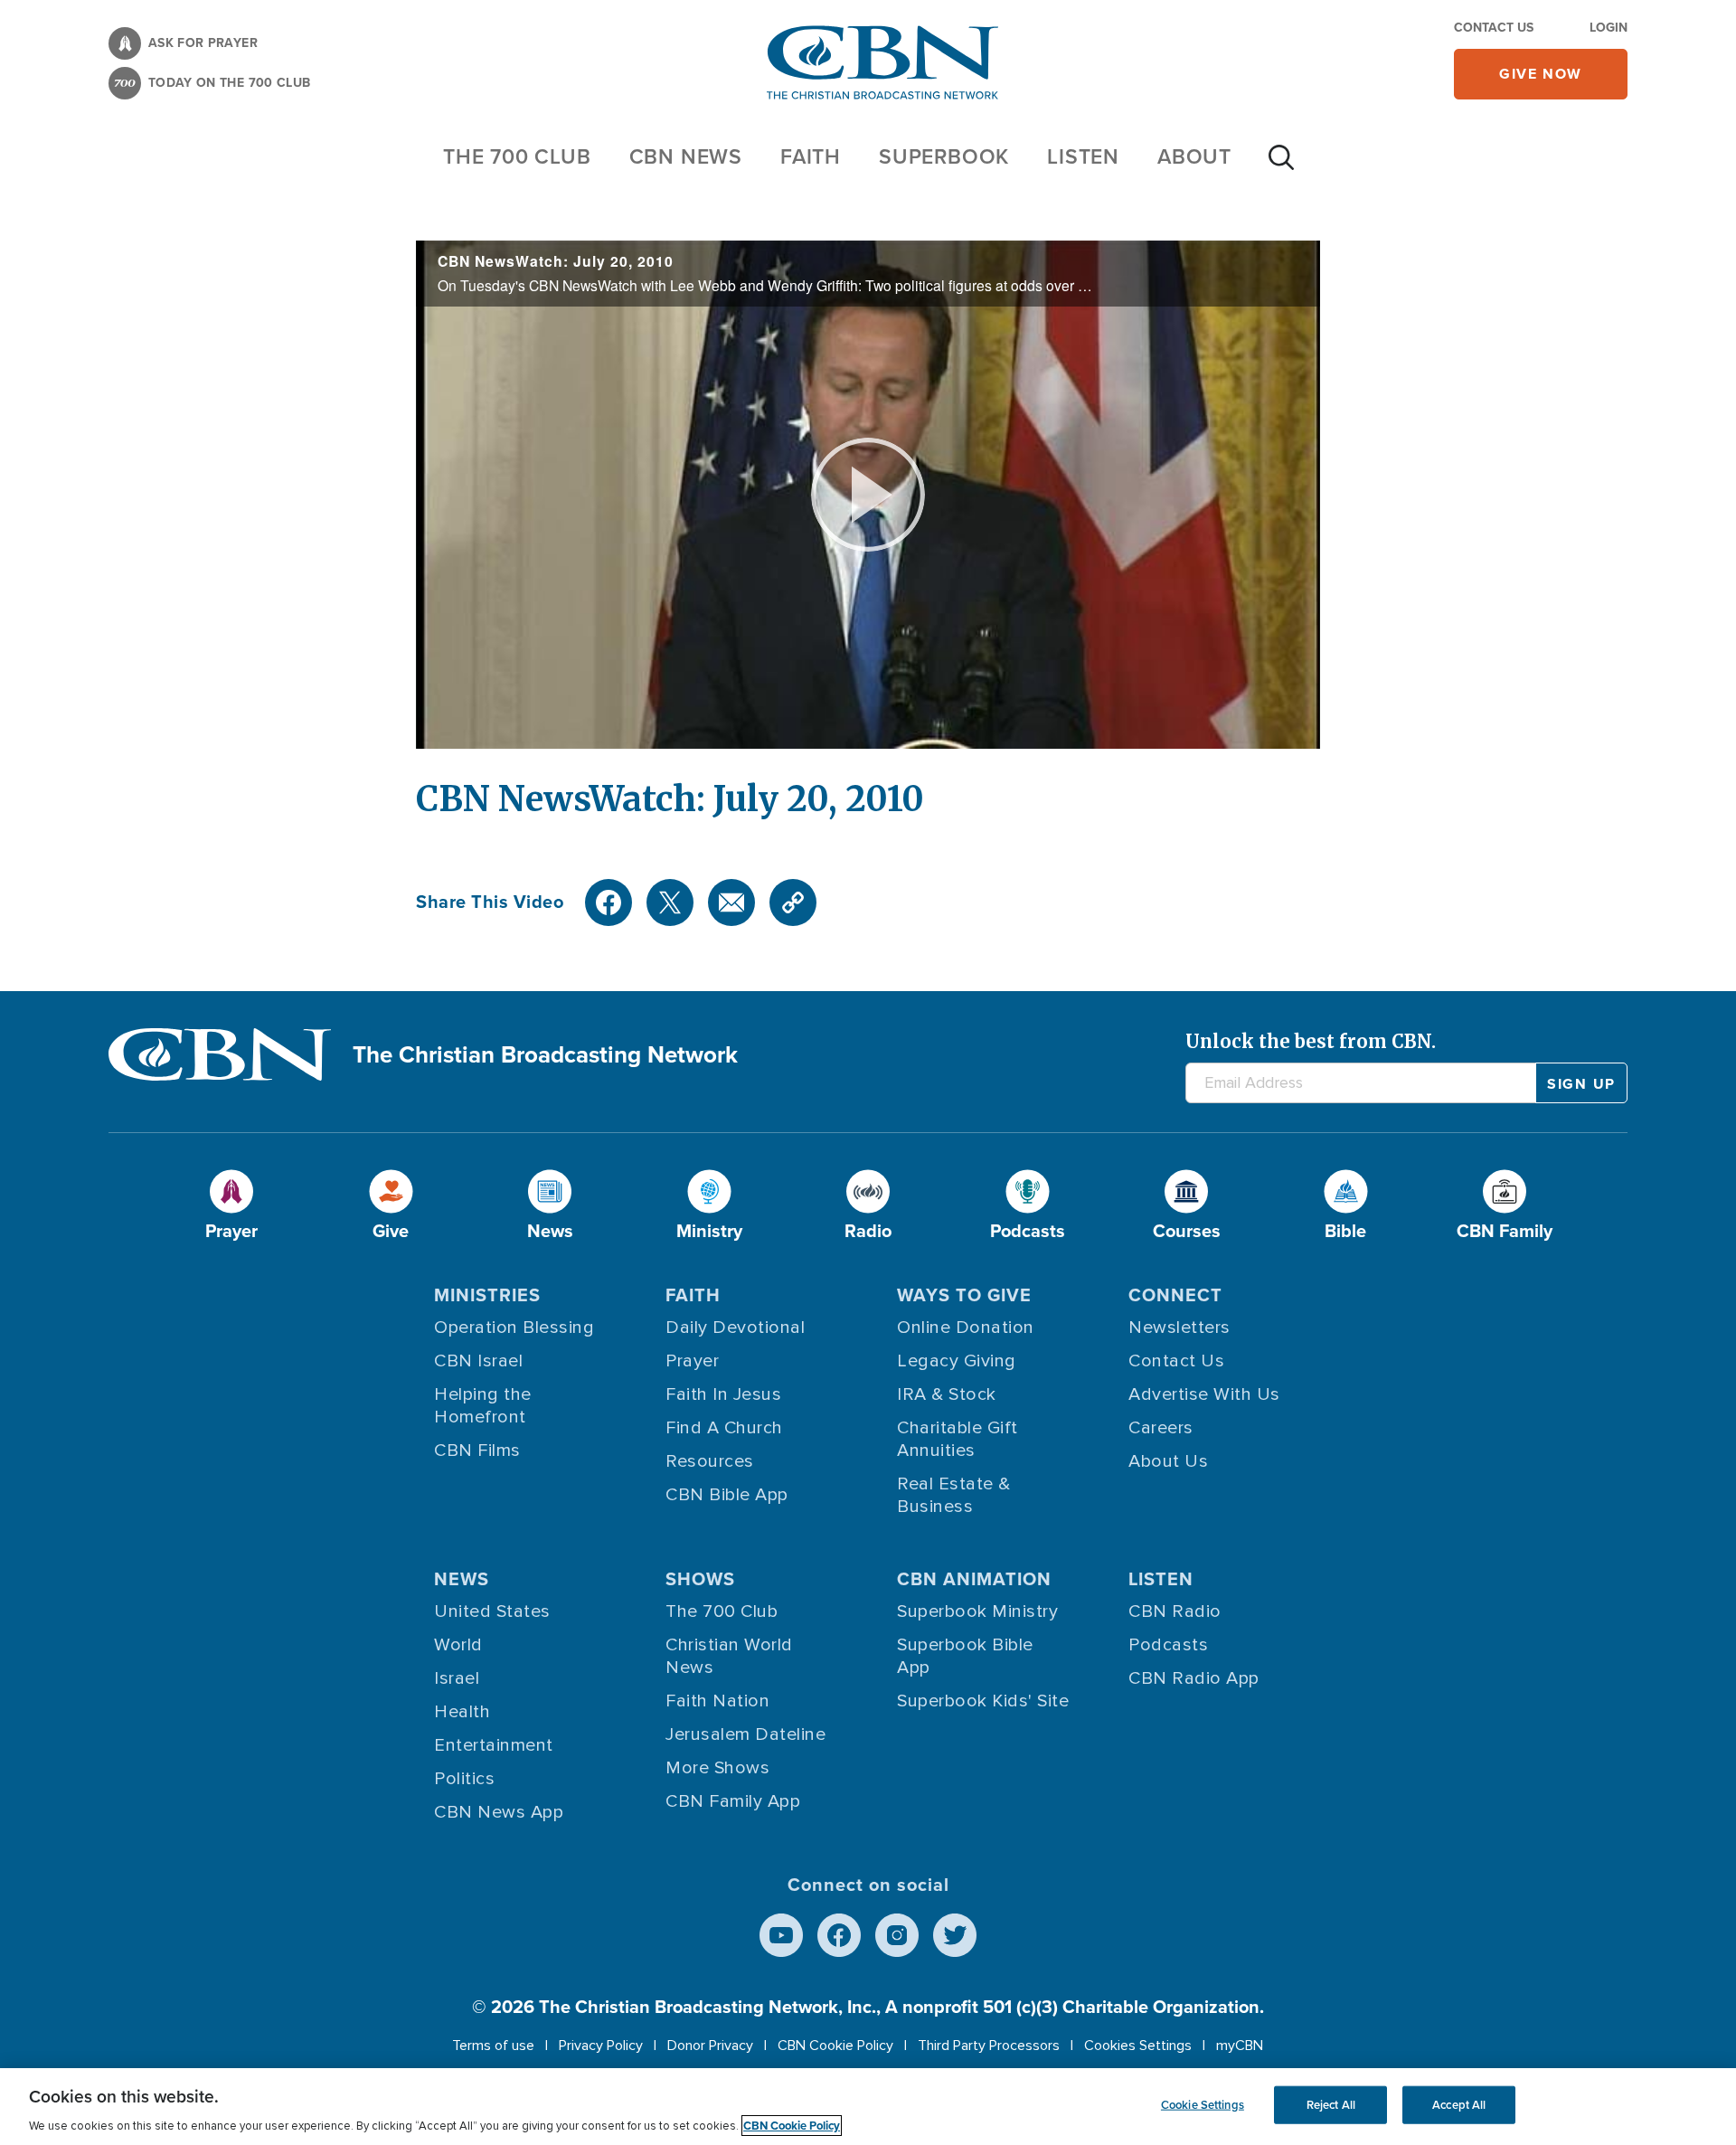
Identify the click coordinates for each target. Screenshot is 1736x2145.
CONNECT (1175, 1295)
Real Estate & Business (954, 1495)
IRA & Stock (947, 1394)
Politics (464, 1779)
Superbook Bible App (965, 1656)
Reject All (1331, 2105)
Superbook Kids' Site (983, 1701)
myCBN (1240, 2046)
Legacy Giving (957, 1361)
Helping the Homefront (483, 1406)
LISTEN (1083, 156)
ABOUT (1194, 156)
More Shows (717, 1768)
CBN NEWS (686, 156)
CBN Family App (733, 1801)
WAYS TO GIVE (964, 1295)
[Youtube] (781, 1935)
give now (1541, 74)
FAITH (811, 156)
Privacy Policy (601, 2046)
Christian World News (729, 1656)
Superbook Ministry (977, 1611)
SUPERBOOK (944, 156)
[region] (868, 2107)
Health (462, 1712)
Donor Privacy (710, 2046)
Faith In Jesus (723, 1394)
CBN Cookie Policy (835, 2046)
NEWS (462, 1579)
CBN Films (477, 1450)
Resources (710, 1461)
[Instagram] (897, 1935)
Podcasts (1168, 1645)
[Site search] (1281, 166)
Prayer (692, 1361)
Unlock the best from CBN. (1311, 1041)
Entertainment (494, 1745)
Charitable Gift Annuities (958, 1439)
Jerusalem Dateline (745, 1734)
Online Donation (966, 1328)
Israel (457, 1678)
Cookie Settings (1203, 2105)
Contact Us (1494, 28)
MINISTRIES (487, 1295)
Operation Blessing (514, 1328)
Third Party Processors (989, 2046)
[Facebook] (609, 902)
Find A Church (724, 1428)
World (458, 1645)
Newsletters (1179, 1328)
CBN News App (499, 1812)
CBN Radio (1175, 1611)
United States (492, 1611)
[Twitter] (670, 902)
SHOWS (700, 1579)
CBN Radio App (1194, 1678)
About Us (1168, 1461)
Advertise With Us (1204, 1394)
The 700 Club (517, 156)
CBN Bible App (727, 1495)
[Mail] (731, 902)
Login (1609, 28)
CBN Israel (478, 1361)
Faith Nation (717, 1701)
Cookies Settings (1138, 2046)
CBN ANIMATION (974, 1579)
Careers (1161, 1428)
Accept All (1459, 2105)
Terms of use (493, 2046)
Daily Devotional (735, 1328)
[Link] (793, 902)
